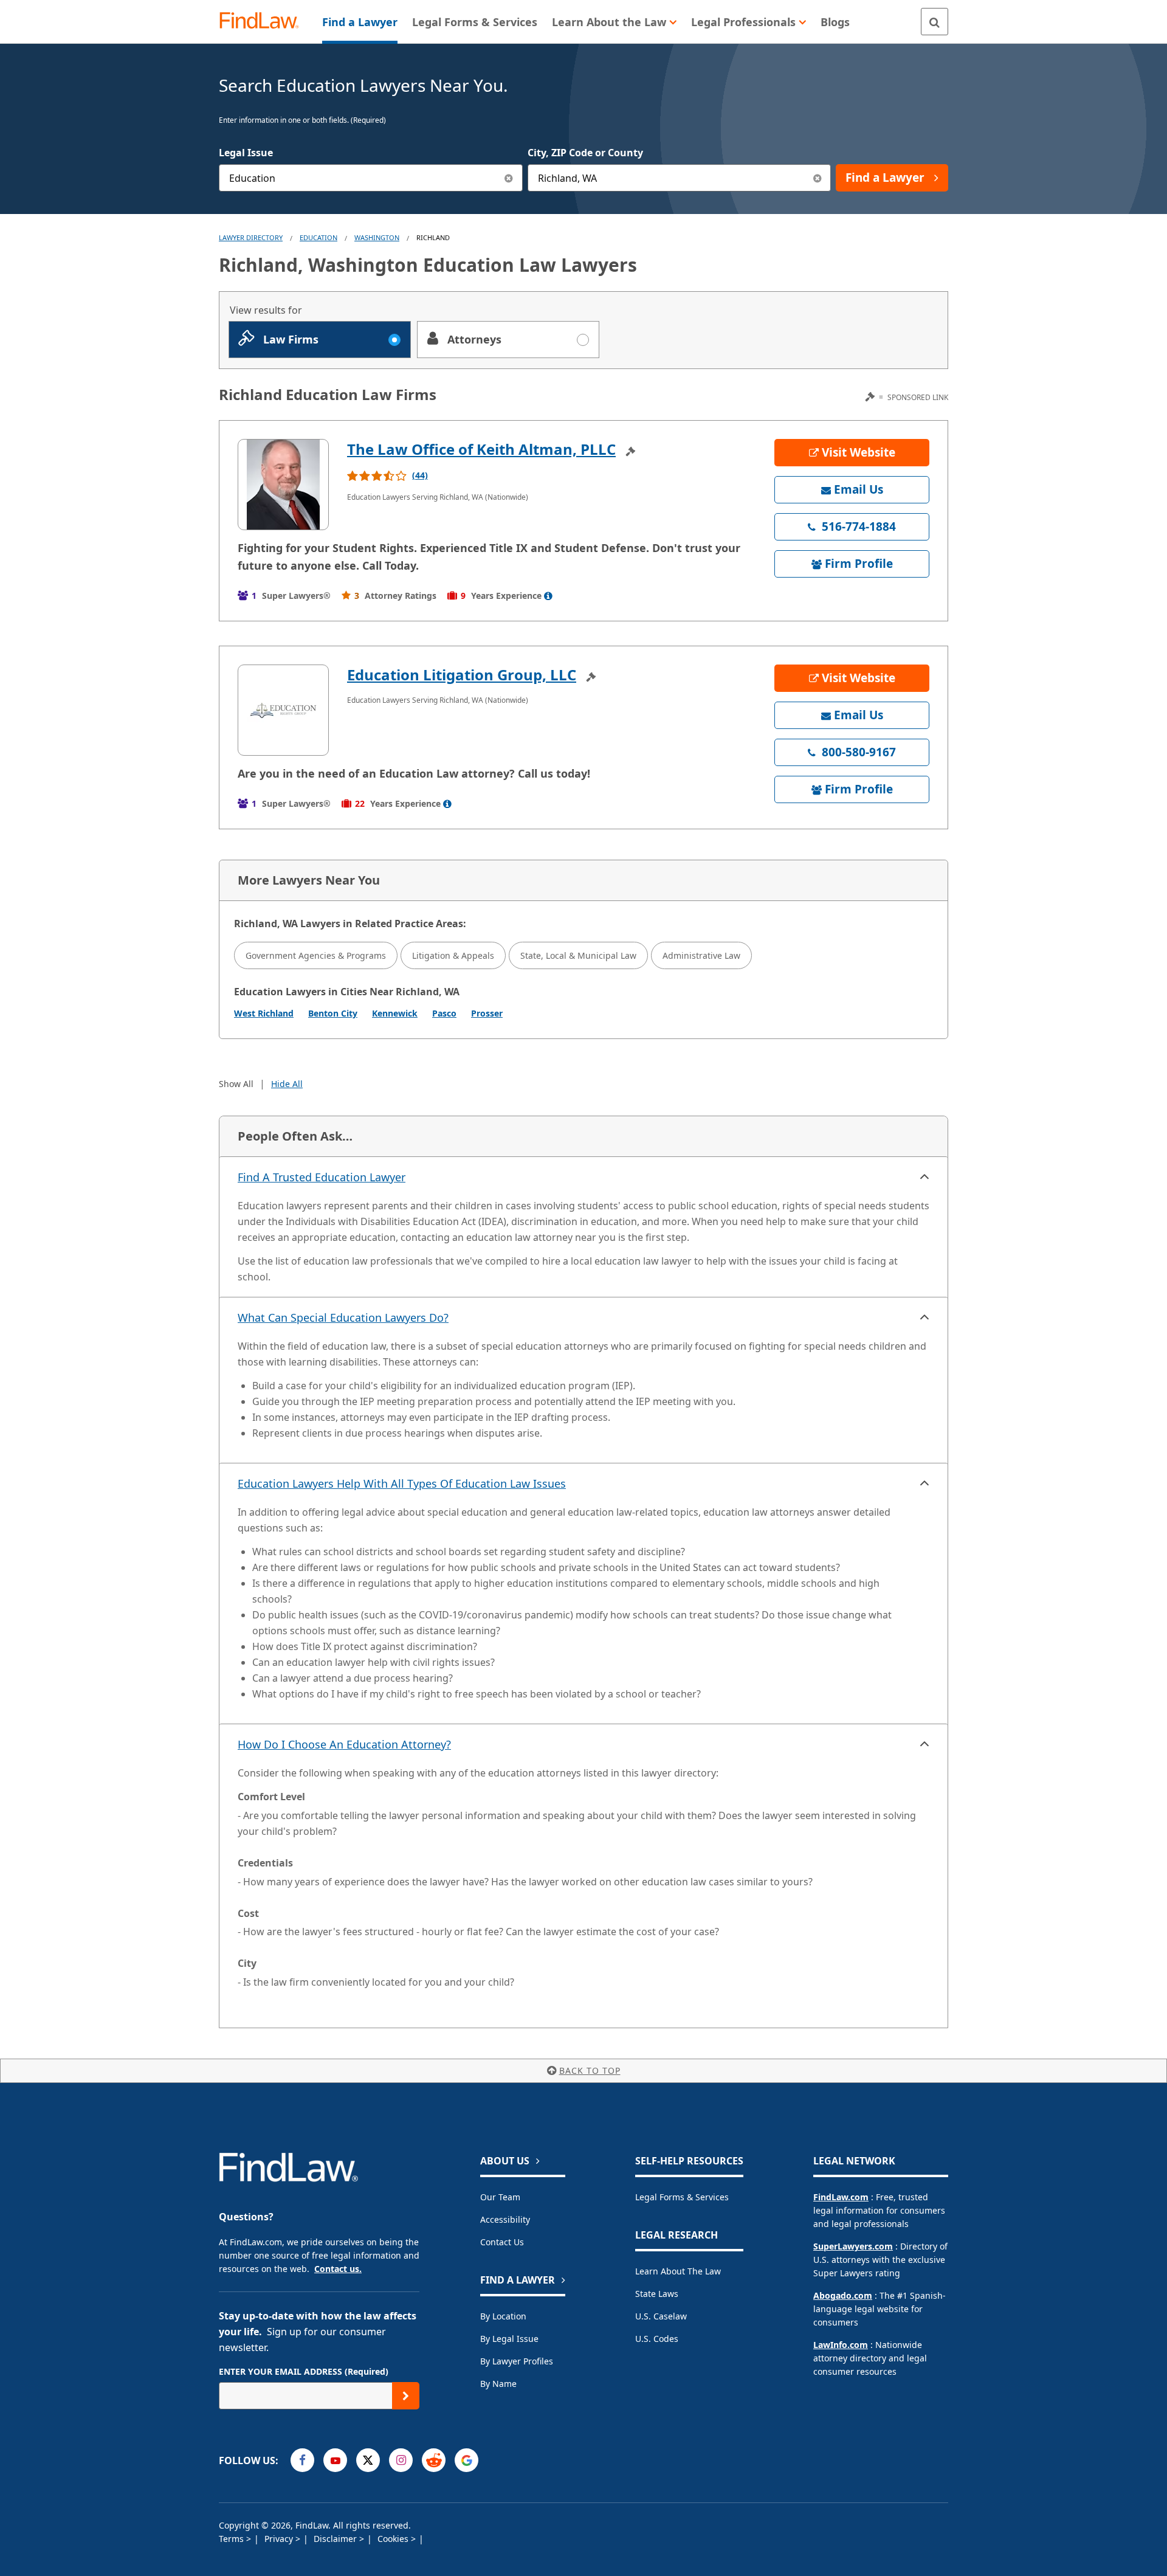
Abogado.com (843, 2295)
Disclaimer (336, 2539)
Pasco (444, 1013)
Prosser (487, 1013)
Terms (232, 2539)
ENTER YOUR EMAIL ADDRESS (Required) (304, 2371)
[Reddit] (434, 2460)
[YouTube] (335, 2460)
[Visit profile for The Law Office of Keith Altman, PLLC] (283, 485)
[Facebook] (302, 2460)
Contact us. (338, 2269)
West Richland (264, 1013)
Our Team (500, 2197)
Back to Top (590, 2070)
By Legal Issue (509, 2339)
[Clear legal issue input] (509, 178)
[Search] (935, 22)
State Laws (657, 2294)
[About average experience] (548, 596)
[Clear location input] (817, 178)
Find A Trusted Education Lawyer (322, 1177)
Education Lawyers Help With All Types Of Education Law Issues (402, 1483)
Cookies (394, 2539)
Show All (236, 1084)
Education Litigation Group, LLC (462, 675)
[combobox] (371, 178)
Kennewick (395, 1013)
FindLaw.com (841, 2197)
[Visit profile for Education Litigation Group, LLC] (283, 710)
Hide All (287, 1084)
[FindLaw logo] (264, 22)
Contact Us (502, 2242)
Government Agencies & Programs (316, 955)
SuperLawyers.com (853, 2246)
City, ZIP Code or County (585, 153)
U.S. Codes (657, 2339)
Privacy (280, 2539)
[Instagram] (401, 2460)
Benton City (333, 1013)
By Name (498, 2384)
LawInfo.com (841, 2345)
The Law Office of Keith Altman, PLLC (481, 449)
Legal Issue (246, 153)
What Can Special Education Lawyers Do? (343, 1317)
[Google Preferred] (466, 2460)
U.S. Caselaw (661, 2316)
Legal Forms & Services (682, 2197)
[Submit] (406, 2396)
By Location (503, 2316)
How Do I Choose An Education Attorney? (344, 1744)
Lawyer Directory (251, 237)
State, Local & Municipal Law (578, 955)
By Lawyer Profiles (517, 2361)
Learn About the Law (678, 2271)
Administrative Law (701, 955)
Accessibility (505, 2219)
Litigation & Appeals (453, 955)
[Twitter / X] (368, 2460)
